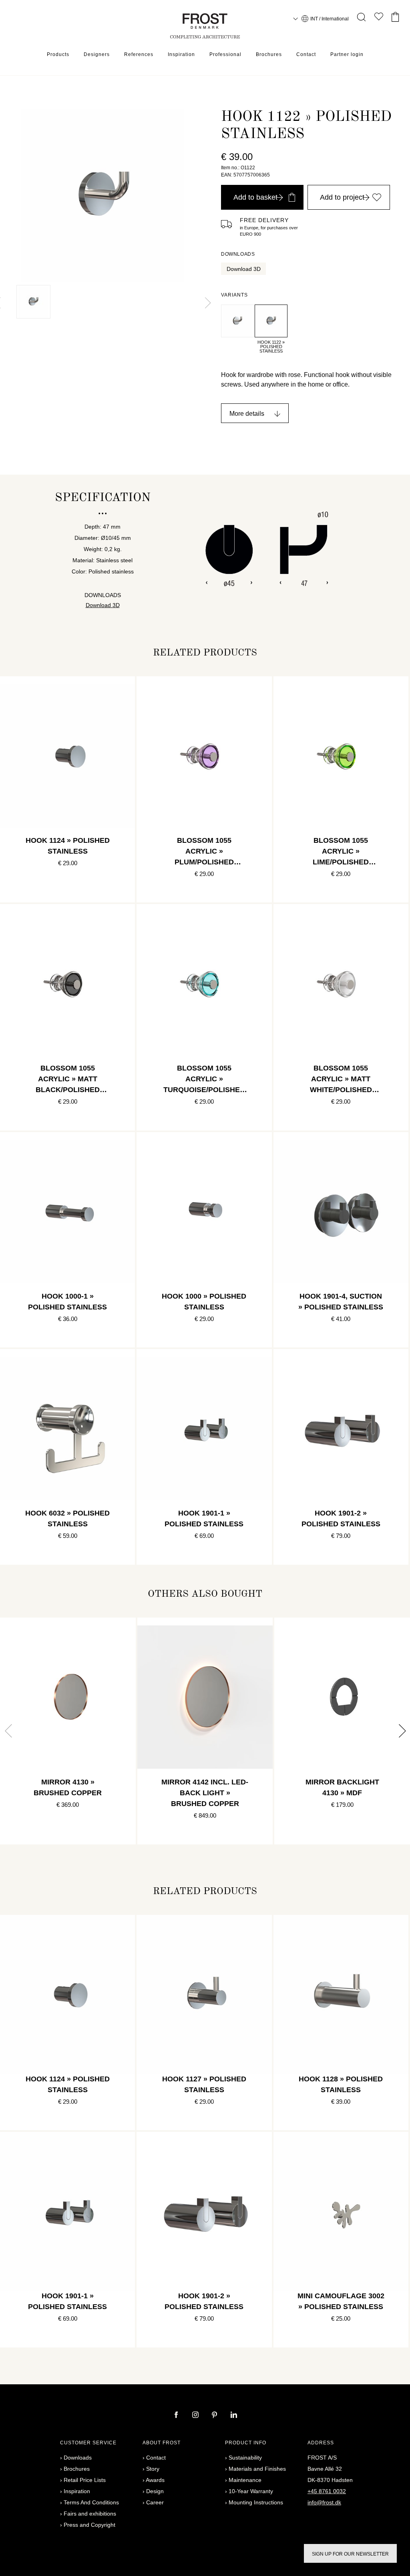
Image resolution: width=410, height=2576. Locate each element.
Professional (225, 54)
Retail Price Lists (85, 2480)
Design (155, 2491)
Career (155, 2502)
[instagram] (196, 2416)
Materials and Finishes (257, 2469)
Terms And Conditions (91, 2502)
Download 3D (244, 269)
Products (58, 54)
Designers (97, 54)
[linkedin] (234, 2416)
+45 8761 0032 (327, 2491)
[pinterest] (215, 2416)
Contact (306, 54)
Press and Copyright (89, 2525)
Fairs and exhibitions (90, 2514)
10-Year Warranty (251, 2491)
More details (247, 414)
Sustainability (245, 2458)
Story (153, 2469)
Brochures (269, 54)
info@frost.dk (324, 2502)
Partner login (347, 54)
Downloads (78, 2458)
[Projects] (379, 18)
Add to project (342, 197)
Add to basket (255, 197)
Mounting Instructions (256, 2502)
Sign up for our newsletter (350, 2554)
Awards (155, 2480)
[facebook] (177, 2416)
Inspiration (181, 54)
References (139, 54)
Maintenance (245, 2480)
